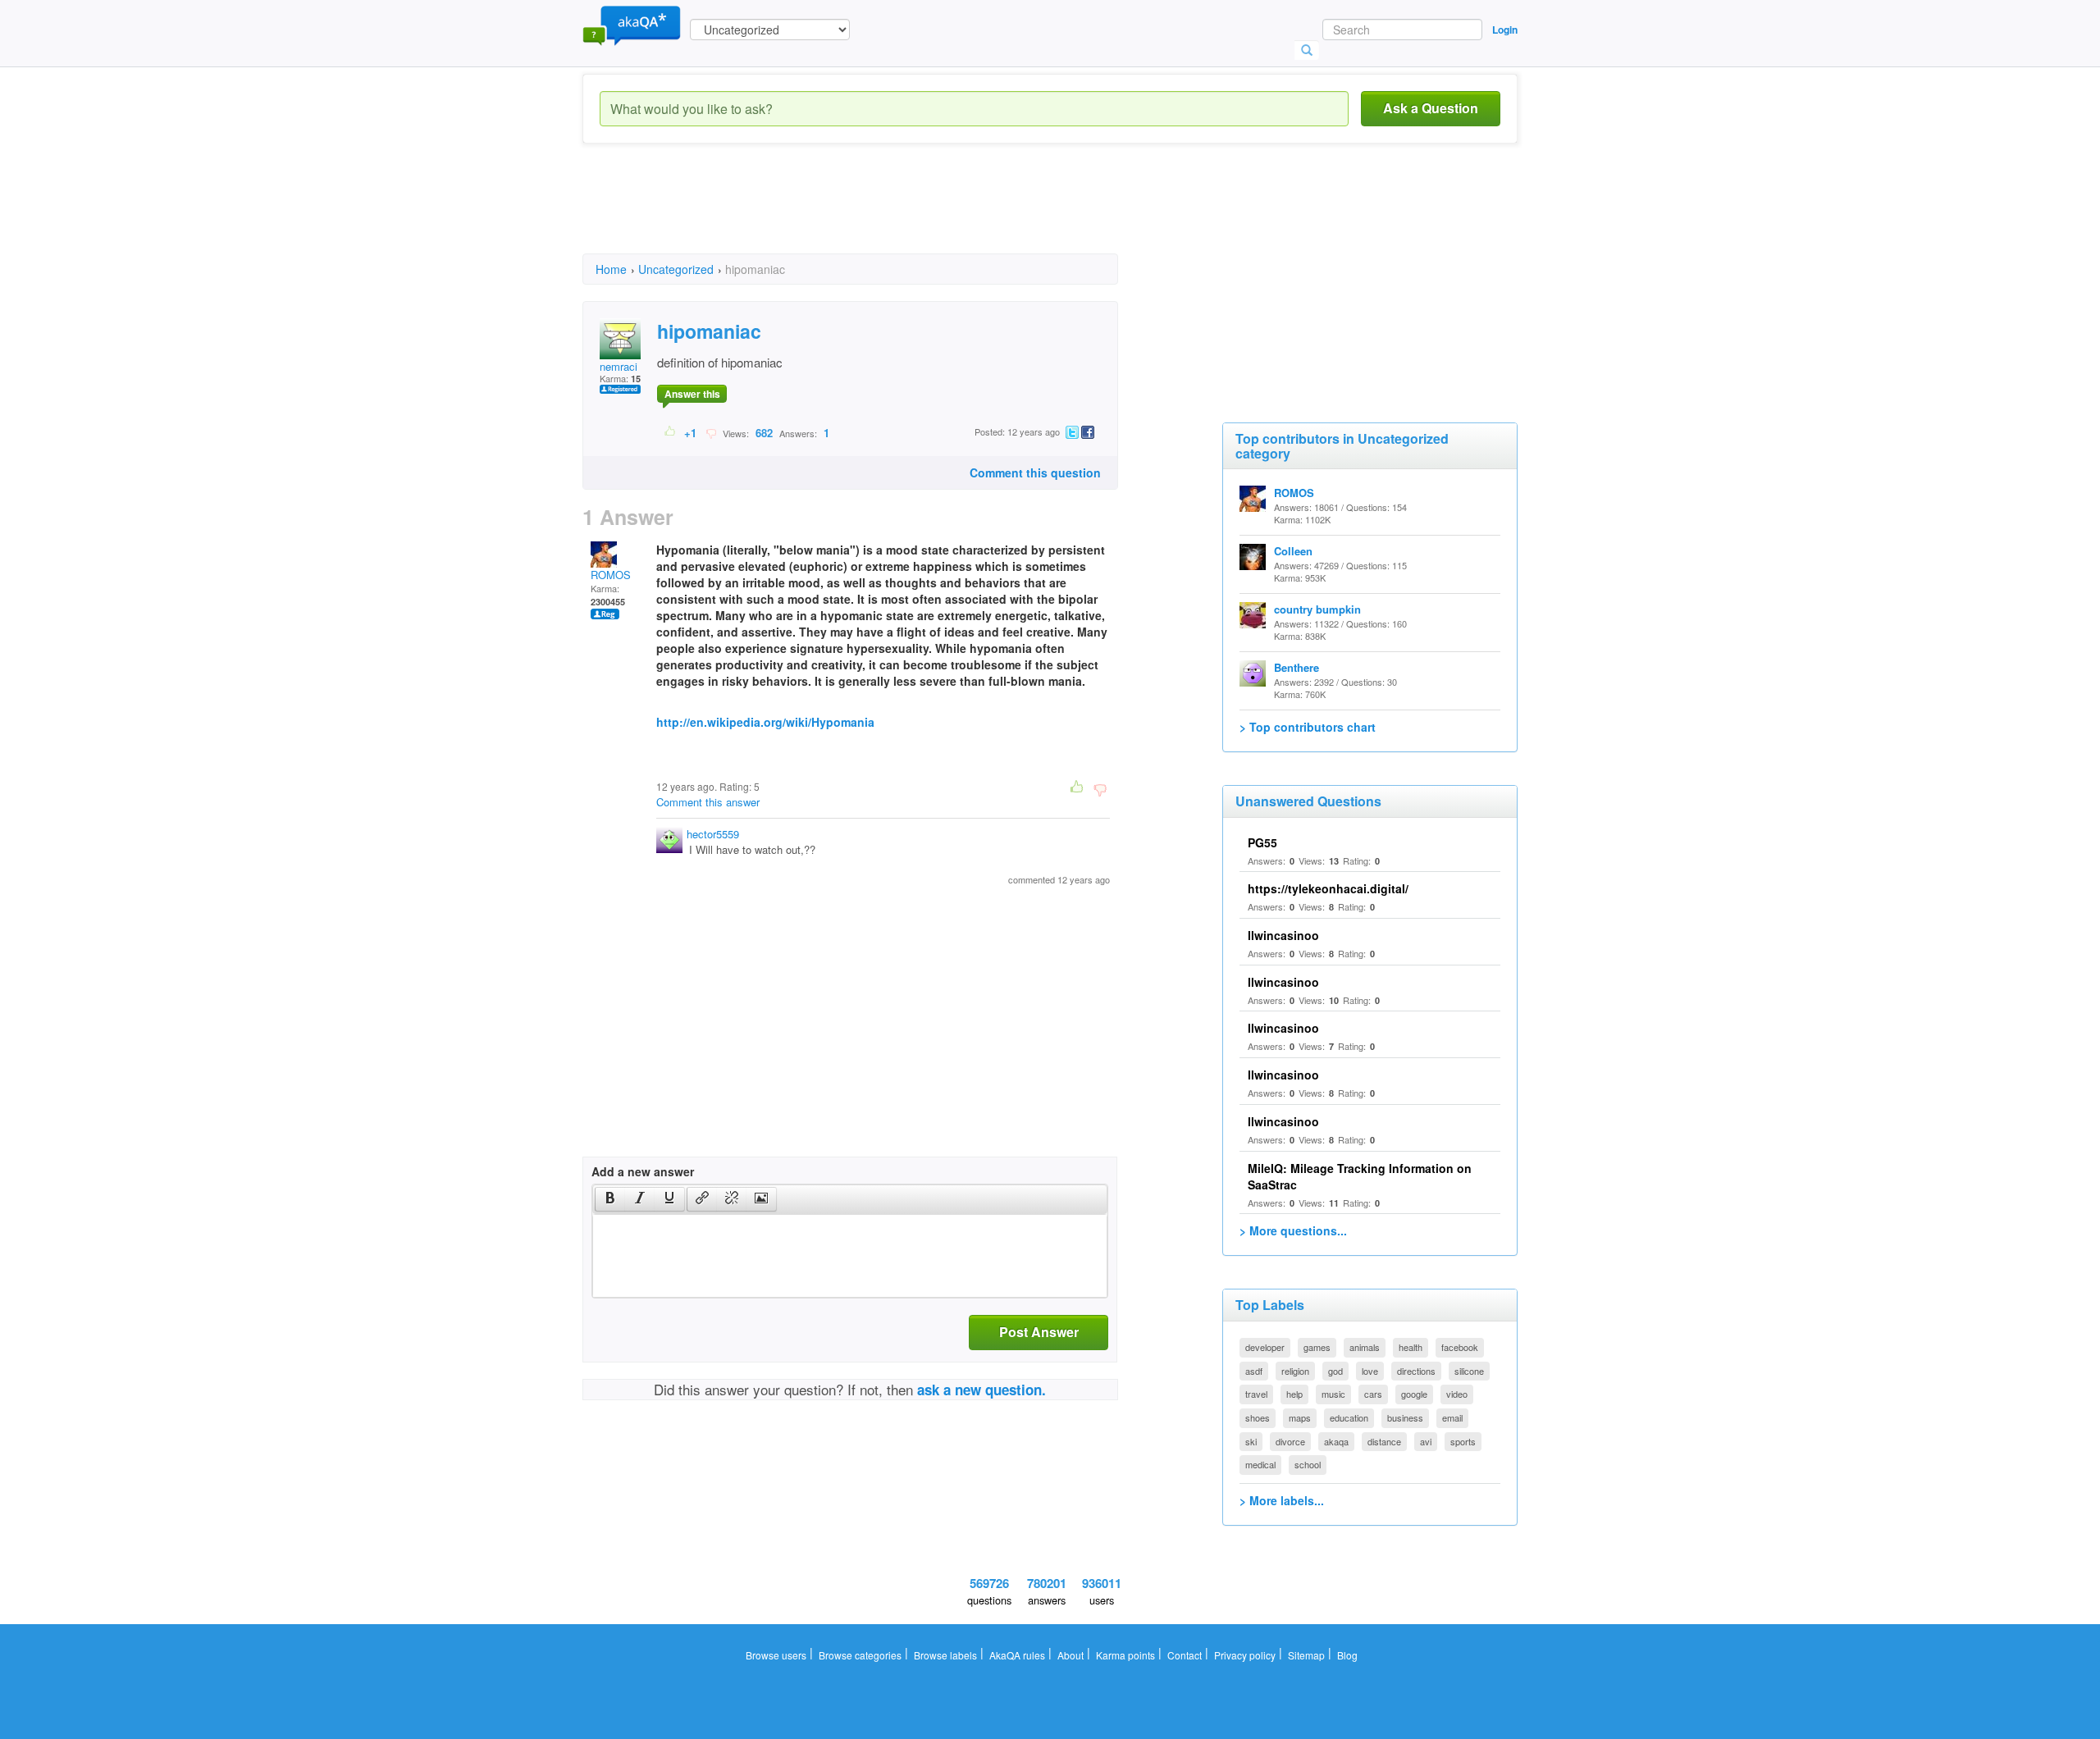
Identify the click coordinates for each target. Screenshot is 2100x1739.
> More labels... (1282, 1500)
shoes (1258, 1417)
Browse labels (945, 1655)
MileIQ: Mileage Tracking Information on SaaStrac (1360, 1176)
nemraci (619, 366)
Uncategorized (676, 269)
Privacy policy (1245, 1655)
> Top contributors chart (1308, 727)
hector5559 (713, 834)
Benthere (1297, 667)
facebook (1460, 1347)
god (1335, 1371)
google (1414, 1394)
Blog (1347, 1655)
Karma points (1125, 1655)
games (1317, 1347)
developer (1265, 1347)
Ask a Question (1431, 108)
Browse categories (860, 1655)
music (1333, 1394)
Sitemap (1306, 1655)
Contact (1185, 1655)
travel (1256, 1394)
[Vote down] (711, 432)
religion (1295, 1371)
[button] (610, 1199)
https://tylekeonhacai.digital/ (1328, 888)
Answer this (692, 394)
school (1308, 1464)
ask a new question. (982, 1390)
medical (1260, 1464)
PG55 (1262, 842)
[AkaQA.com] (632, 25)
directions (1416, 1371)
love (1370, 1371)
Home (611, 269)
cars (1373, 1394)
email (1452, 1417)
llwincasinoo (1283, 935)
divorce (1290, 1441)
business (1405, 1417)
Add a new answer (643, 1171)
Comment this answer (708, 802)
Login (1505, 30)
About (1071, 1655)
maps (1300, 1417)
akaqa (1336, 1441)
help (1294, 1394)
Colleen (1293, 551)
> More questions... (1293, 1230)
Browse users (776, 1655)
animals (1365, 1347)
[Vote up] (671, 432)
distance (1384, 1441)
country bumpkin (1317, 609)
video (1457, 1394)
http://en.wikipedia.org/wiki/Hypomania (765, 722)
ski (1251, 1441)
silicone (1469, 1371)
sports (1463, 1441)
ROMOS (611, 575)
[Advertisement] (881, 213)
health (1411, 1347)
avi (1426, 1441)
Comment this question (1035, 472)
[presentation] (610, 1199)
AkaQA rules (1017, 1655)
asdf (1254, 1371)
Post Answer (1039, 1332)
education (1349, 1417)
